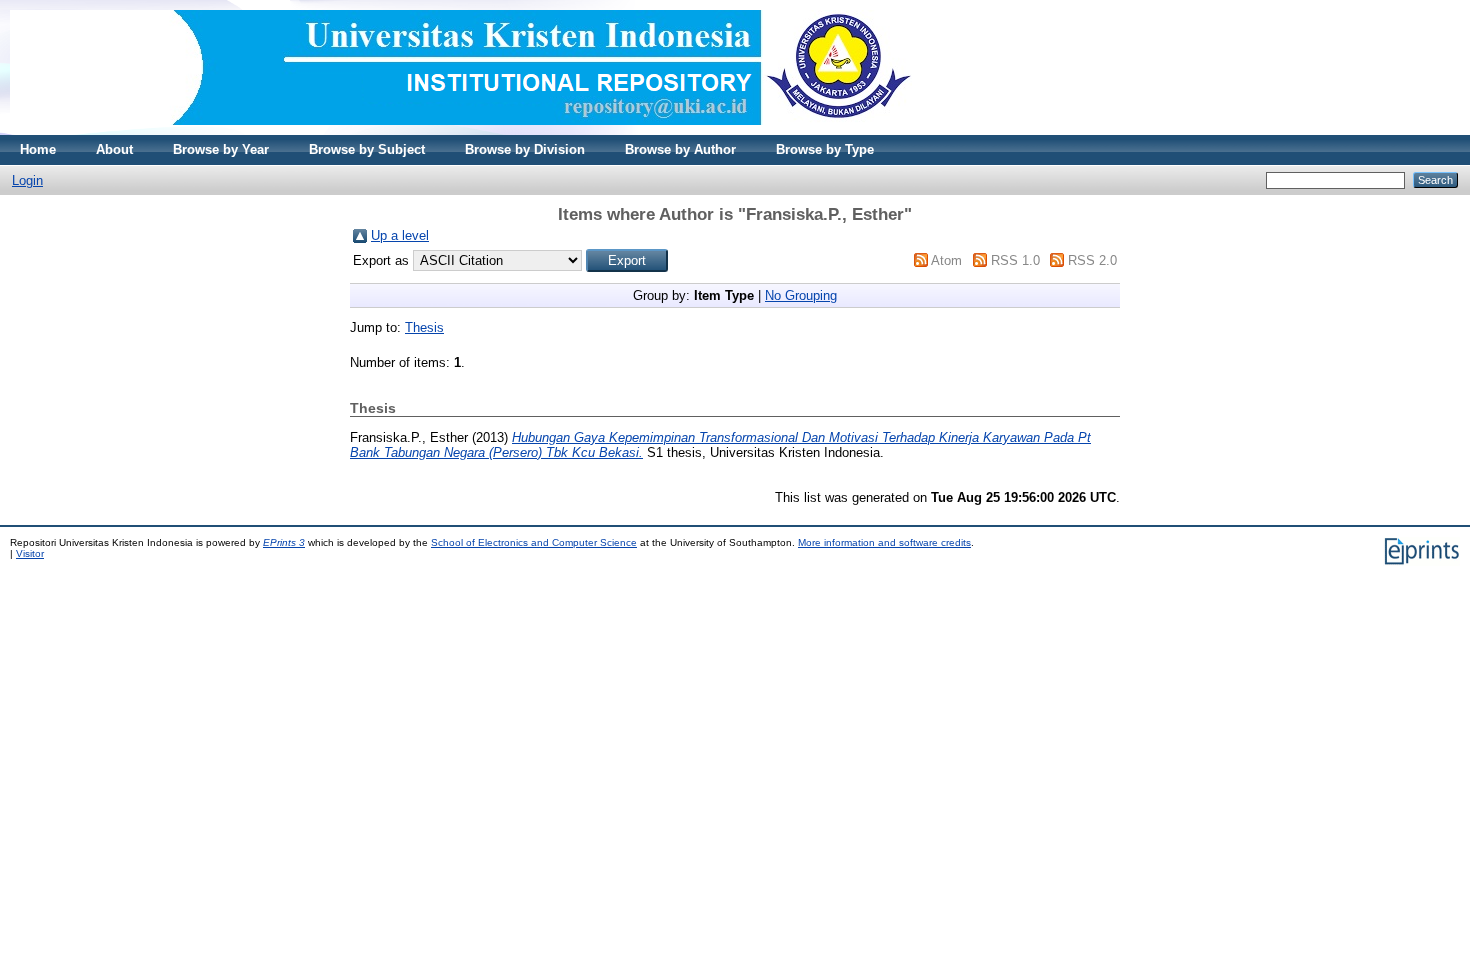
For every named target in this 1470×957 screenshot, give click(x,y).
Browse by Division (525, 149)
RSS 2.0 (1092, 260)
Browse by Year (221, 149)
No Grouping (801, 295)
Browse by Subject (367, 149)
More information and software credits (884, 542)
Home (38, 149)
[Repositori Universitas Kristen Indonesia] (461, 130)
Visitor (30, 553)
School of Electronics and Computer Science (534, 542)
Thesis (424, 327)
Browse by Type (825, 149)
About (114, 149)
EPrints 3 (284, 542)
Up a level (400, 235)
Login (27, 180)
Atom (946, 260)
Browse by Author (680, 149)
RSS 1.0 (1015, 260)
